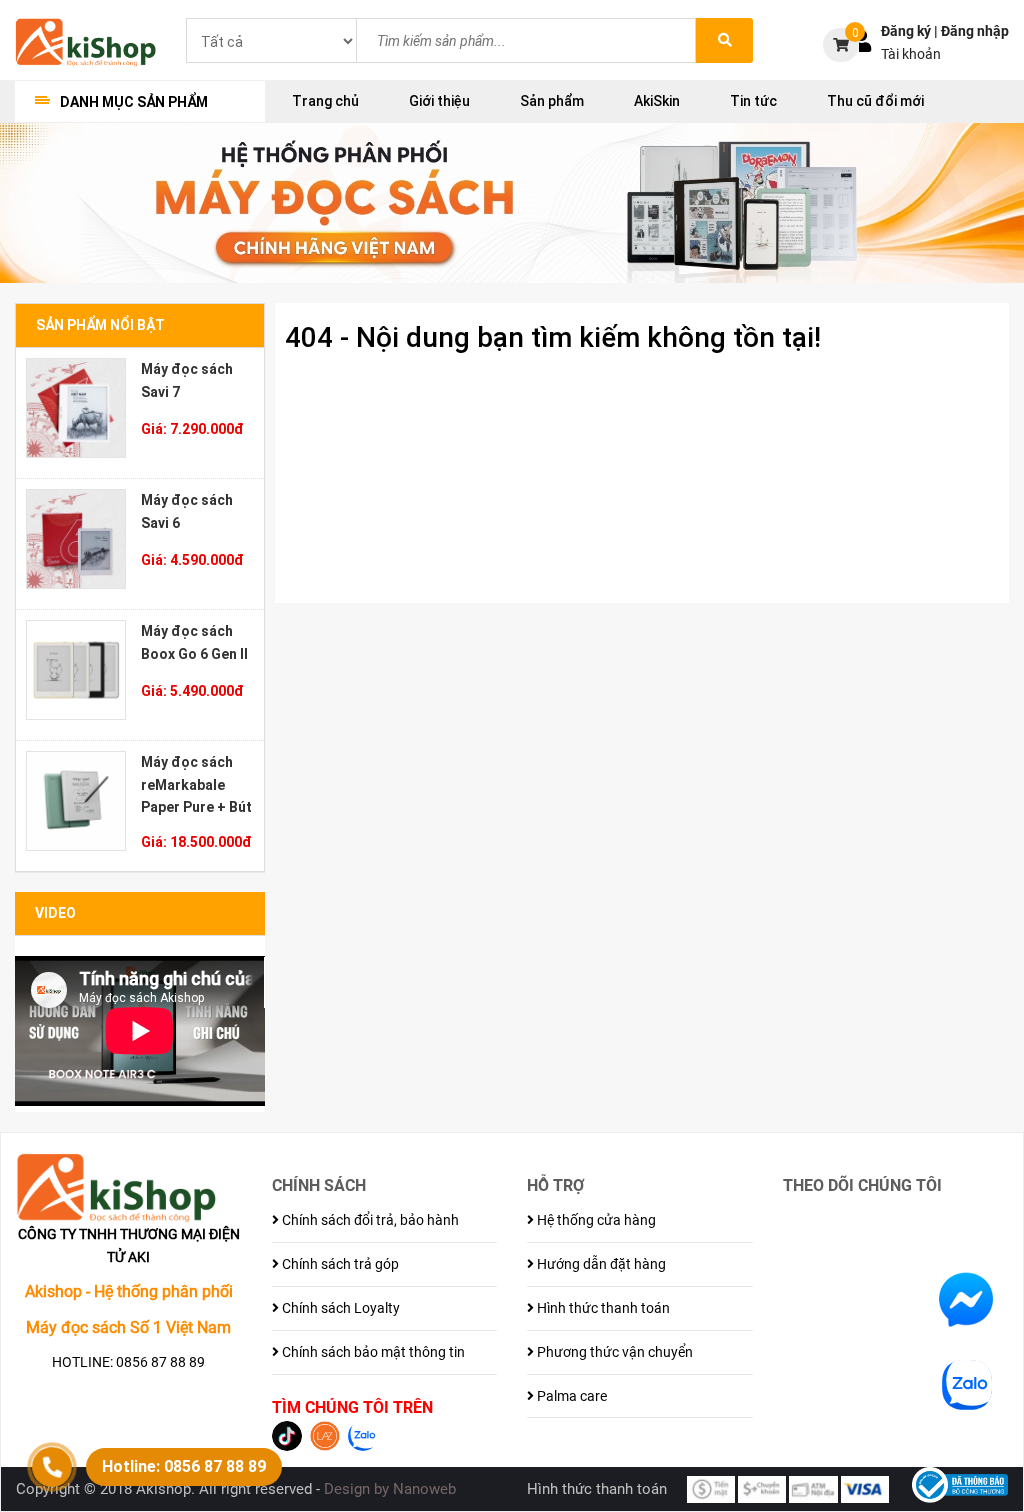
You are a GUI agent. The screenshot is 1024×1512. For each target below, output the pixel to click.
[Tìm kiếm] (724, 40)
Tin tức (753, 101)
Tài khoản (911, 54)
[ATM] (813, 1488)
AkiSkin (657, 101)
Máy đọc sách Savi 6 (187, 511)
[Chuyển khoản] (762, 1488)
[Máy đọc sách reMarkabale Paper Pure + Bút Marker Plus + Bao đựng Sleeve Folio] (76, 801)
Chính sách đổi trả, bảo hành (369, 1220)
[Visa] (865, 1488)
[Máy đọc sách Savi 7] (76, 408)
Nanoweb (424, 1489)
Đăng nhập (975, 31)
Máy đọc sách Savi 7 (187, 380)
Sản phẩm (552, 101)
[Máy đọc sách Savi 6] (76, 539)
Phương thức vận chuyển (613, 1352)
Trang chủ (325, 101)
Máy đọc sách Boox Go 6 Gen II (194, 642)
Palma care (570, 1396)
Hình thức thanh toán (602, 1308)
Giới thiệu (439, 101)
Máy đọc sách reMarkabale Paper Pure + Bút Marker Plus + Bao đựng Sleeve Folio (197, 785)
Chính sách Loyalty (339, 1308)
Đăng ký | (911, 31)
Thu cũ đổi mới (875, 101)
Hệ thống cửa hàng (595, 1220)
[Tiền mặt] (711, 1488)
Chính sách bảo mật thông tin (372, 1352)
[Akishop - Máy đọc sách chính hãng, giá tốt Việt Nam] (85, 41)
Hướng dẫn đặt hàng (600, 1264)
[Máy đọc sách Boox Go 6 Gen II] (76, 670)
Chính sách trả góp (339, 1264)
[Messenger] (966, 1298)
